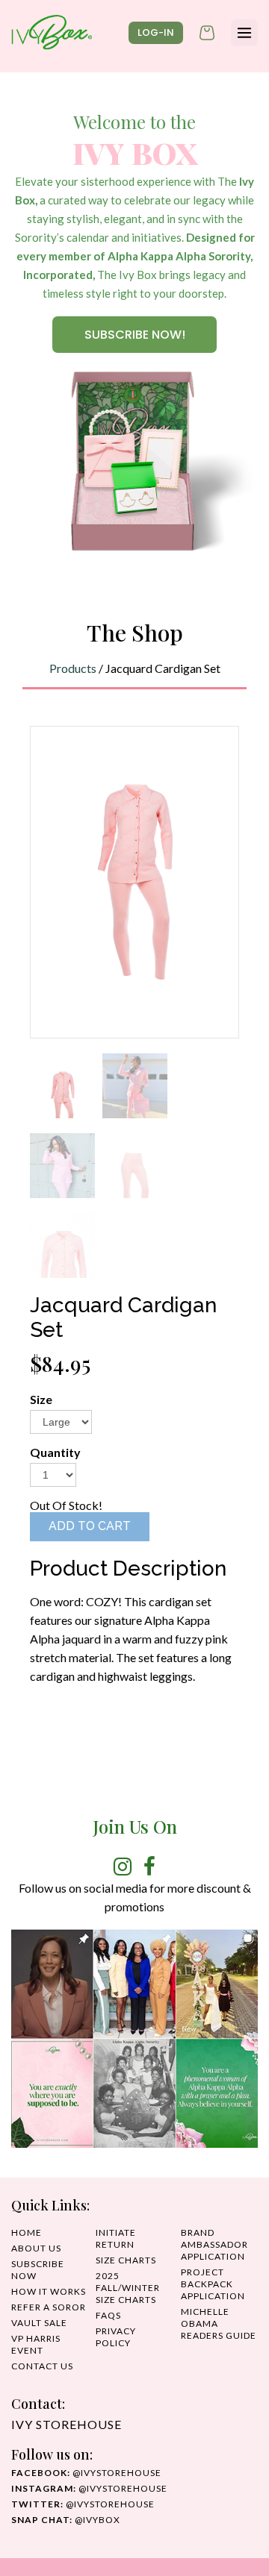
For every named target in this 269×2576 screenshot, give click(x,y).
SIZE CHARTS (126, 2260)
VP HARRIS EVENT (36, 2344)
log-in (156, 32)
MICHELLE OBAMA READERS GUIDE (219, 2323)
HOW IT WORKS (49, 2291)
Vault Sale (39, 2323)
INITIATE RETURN (116, 2238)
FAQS (108, 2315)
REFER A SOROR (49, 2307)
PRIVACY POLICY (116, 2337)
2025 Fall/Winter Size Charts (128, 2288)
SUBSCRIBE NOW (38, 2270)
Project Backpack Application (213, 2284)
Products (73, 668)
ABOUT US (36, 2248)
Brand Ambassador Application (214, 2244)
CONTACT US (42, 2366)
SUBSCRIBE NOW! (135, 335)
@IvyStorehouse (89, 2488)
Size (41, 1399)
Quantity (55, 1452)
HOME (27, 2232)
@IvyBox (66, 2520)
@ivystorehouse (86, 2473)
